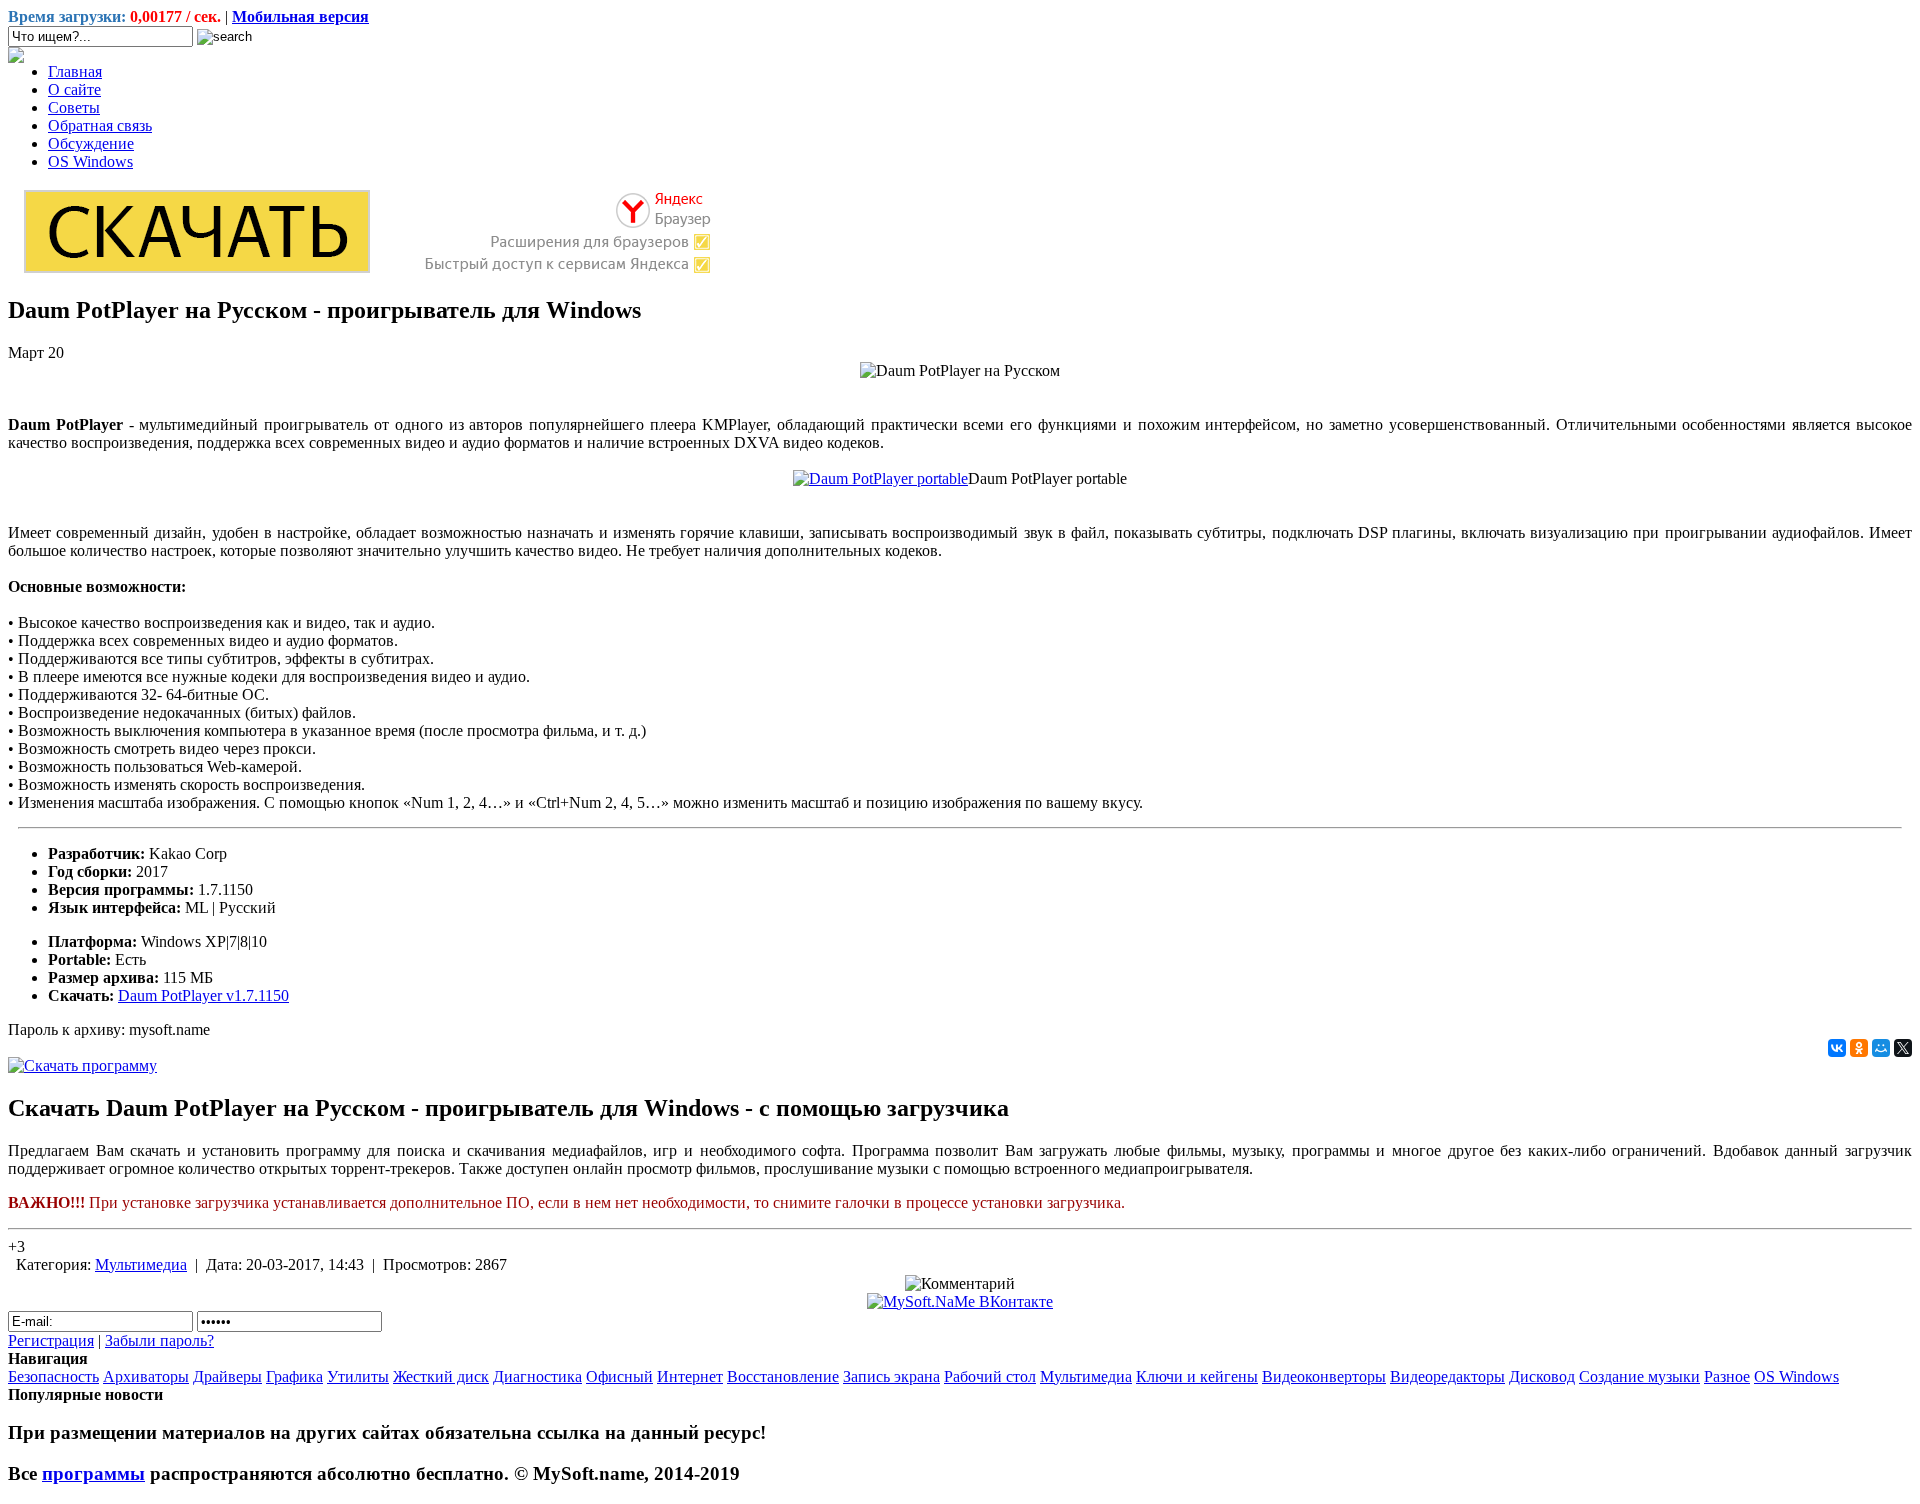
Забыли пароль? (159, 1340)
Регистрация (51, 1340)
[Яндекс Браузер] (366, 271)
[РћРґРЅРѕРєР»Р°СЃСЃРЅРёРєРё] (1859, 1048)
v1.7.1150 (203, 995)
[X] (1903, 1048)
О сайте (74, 89)
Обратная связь (100, 125)
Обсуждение (91, 143)
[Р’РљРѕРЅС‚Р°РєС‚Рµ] (1837, 1048)
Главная (75, 71)
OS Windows (90, 161)
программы (93, 1473)
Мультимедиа (141, 1264)
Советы (74, 107)
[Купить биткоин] (16, 57)
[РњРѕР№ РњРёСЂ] (1881, 1048)
